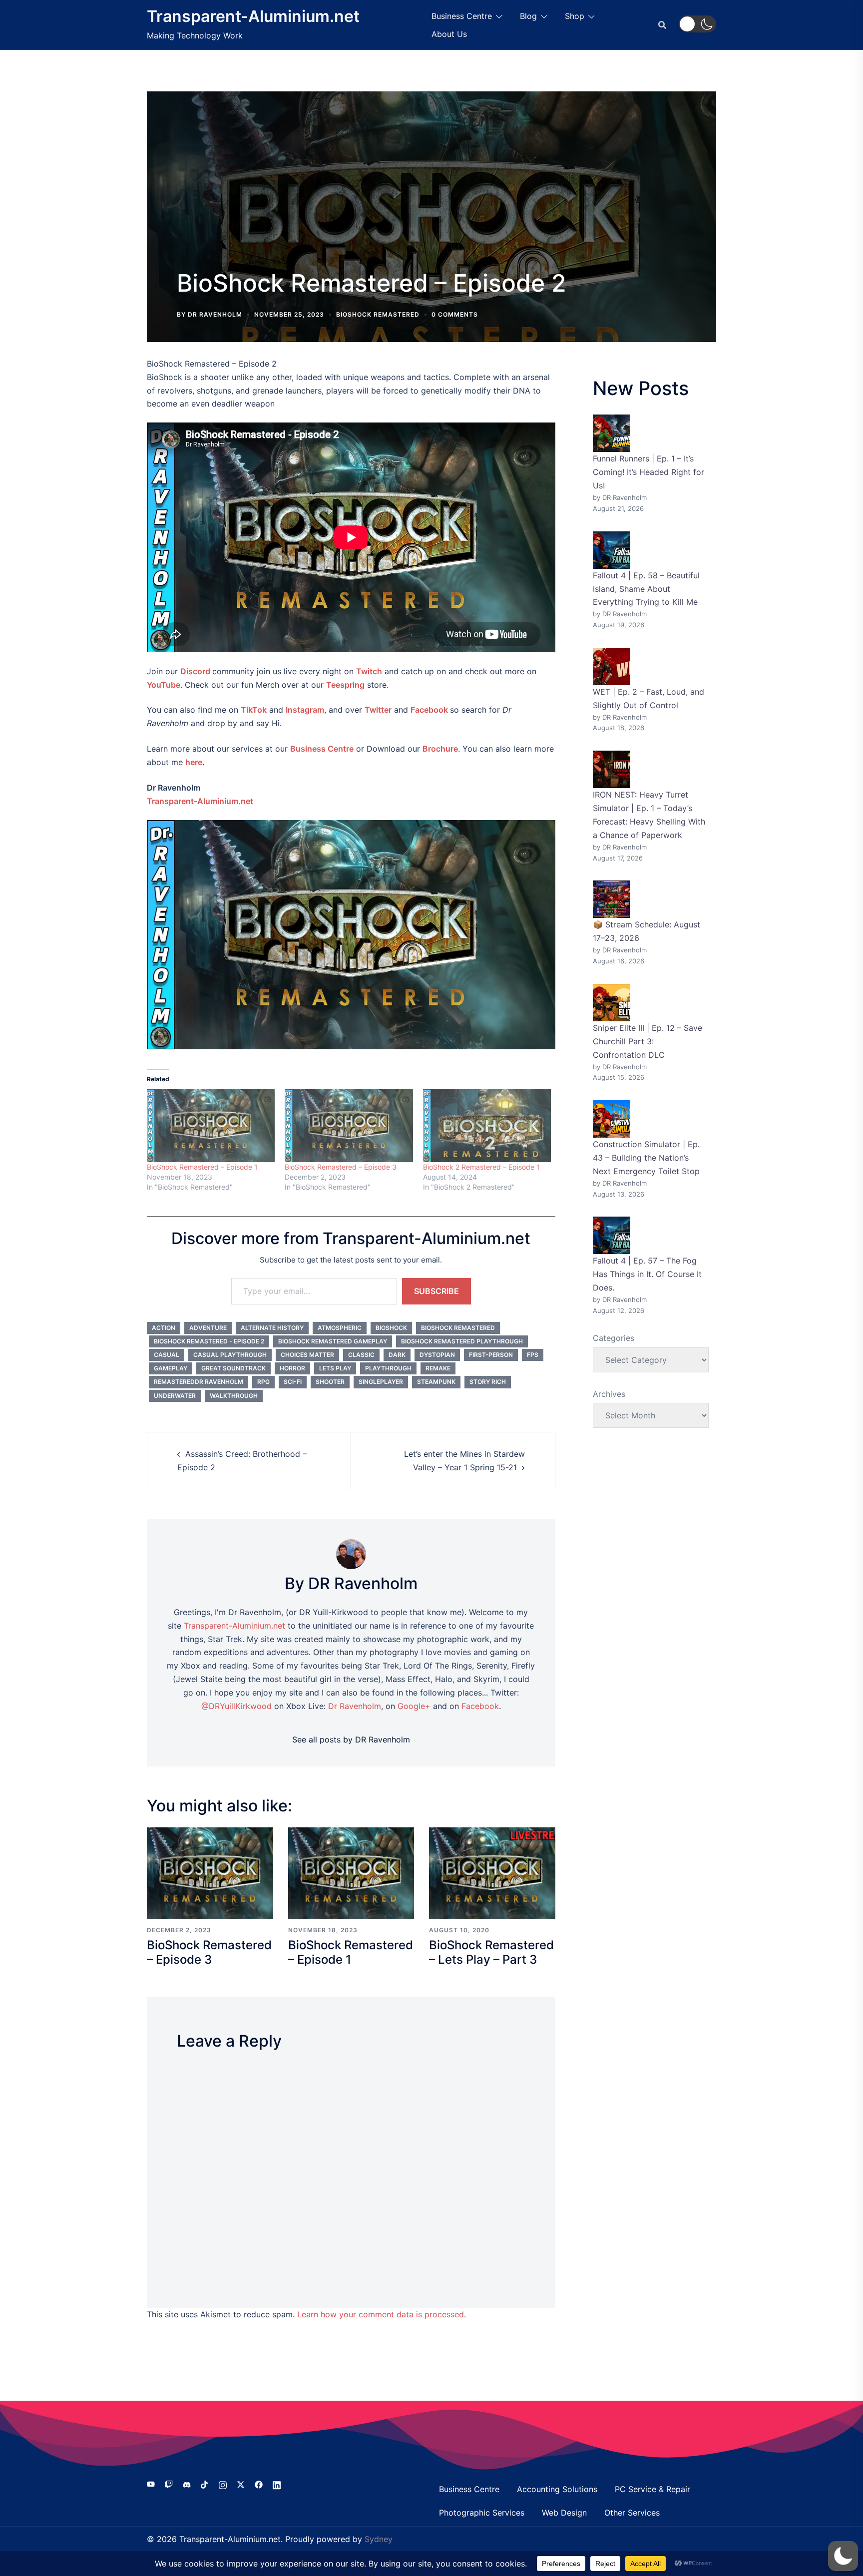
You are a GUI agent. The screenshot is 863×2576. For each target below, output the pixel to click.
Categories (614, 1338)
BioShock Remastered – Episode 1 (202, 1167)
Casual (167, 1355)
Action (164, 1328)
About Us (449, 34)
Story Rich (488, 1382)
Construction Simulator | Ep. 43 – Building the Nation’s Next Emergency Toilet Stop (646, 1158)
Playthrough (388, 1368)
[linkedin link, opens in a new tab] (277, 2484)
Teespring (345, 685)
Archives (609, 1394)
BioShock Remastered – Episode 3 (341, 1167)
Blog (528, 16)
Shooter (330, 1382)
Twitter (378, 710)
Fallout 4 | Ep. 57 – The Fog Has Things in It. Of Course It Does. (647, 1274)
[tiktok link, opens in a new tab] (205, 2484)
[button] (697, 24)
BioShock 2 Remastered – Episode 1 (481, 1167)
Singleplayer (381, 1382)
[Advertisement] (431, 189)
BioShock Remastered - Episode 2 (209, 1341)
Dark (397, 1355)
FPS (533, 1355)
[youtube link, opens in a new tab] (151, 2484)
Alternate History (272, 1328)
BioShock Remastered (378, 314)
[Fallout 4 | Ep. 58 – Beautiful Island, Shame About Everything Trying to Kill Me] (612, 550)
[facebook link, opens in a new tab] (259, 2484)
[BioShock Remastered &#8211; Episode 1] (211, 1126)
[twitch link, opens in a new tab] (169, 2484)
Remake (438, 1368)
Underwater (175, 1396)
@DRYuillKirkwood (236, 1706)
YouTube (164, 685)
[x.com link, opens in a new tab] (241, 2484)
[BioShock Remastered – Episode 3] (210, 1872)
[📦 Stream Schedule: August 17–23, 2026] (612, 899)
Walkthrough (234, 1396)
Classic (361, 1355)
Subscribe (436, 1291)
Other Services (632, 2513)
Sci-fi (293, 1382)
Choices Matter (307, 1355)
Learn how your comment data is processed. (382, 2314)
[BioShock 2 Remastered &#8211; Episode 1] (487, 1126)
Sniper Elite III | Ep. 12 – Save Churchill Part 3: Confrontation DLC (647, 1041)
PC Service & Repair (652, 2489)
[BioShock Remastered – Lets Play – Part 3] (492, 1872)
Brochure (440, 749)
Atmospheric (340, 1328)
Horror (292, 1368)
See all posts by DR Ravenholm (351, 1739)
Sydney (379, 2539)
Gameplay (171, 1368)
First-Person (491, 1355)
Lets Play (335, 1368)
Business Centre (462, 16)
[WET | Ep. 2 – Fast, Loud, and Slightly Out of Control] (612, 666)
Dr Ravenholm (355, 1706)
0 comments (455, 314)
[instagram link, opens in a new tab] (223, 2484)
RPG (263, 1382)
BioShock (391, 1328)
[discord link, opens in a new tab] (187, 2484)
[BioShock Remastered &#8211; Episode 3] (349, 1126)
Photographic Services (482, 2513)
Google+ (414, 1706)
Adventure (208, 1328)
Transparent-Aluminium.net (253, 16)
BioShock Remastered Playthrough (462, 1341)
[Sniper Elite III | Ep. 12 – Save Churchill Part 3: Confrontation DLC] (612, 1003)
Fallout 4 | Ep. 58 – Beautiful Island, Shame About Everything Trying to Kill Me (646, 589)
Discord (195, 671)
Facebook (429, 710)
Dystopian (437, 1355)
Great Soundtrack (233, 1368)
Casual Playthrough (230, 1355)
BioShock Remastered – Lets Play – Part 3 (491, 1952)
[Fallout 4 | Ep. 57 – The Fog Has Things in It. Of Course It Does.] (612, 1235)
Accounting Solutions (557, 2489)
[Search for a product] (662, 25)
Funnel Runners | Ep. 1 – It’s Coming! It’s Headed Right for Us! (648, 472)
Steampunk (436, 1382)
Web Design (564, 2513)
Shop (575, 16)
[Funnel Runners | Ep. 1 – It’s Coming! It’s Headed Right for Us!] (612, 433)
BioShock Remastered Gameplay (333, 1341)
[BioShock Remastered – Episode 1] (351, 1872)
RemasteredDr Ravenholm (199, 1382)
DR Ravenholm (215, 314)
